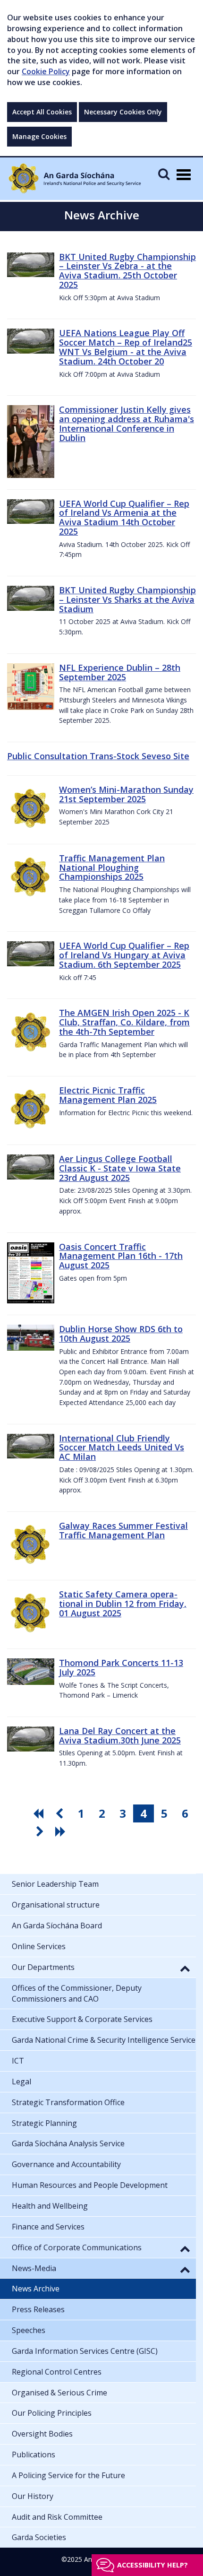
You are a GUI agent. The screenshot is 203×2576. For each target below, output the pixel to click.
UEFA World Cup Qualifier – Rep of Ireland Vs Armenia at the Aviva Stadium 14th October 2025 (124, 517)
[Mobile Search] (164, 174)
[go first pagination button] (40, 1813)
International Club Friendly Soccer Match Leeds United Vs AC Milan (122, 1448)
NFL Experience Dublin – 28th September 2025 (120, 672)
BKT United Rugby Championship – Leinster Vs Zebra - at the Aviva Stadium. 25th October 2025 (127, 271)
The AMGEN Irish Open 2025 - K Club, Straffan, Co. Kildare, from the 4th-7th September (124, 1022)
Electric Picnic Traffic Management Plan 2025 (108, 1095)
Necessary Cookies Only (123, 112)
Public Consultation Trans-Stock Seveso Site (98, 756)
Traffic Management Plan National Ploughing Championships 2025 (112, 867)
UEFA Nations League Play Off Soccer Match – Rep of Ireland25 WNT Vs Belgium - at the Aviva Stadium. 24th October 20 (126, 347)
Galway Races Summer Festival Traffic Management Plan (123, 1530)
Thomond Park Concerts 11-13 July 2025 (121, 1667)
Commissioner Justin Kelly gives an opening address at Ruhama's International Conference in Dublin (127, 423)
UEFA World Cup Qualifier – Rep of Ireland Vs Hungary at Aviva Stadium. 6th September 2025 (124, 955)
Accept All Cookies (42, 112)
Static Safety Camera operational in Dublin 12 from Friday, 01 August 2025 (123, 1604)
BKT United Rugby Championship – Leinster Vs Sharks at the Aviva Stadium (127, 599)
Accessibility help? (152, 2565)
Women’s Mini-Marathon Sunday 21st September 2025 (126, 794)
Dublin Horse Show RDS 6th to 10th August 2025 (121, 1334)
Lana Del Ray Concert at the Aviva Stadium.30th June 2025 (120, 1735)
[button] (185, 1968)
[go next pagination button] (41, 1831)
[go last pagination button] (62, 1831)
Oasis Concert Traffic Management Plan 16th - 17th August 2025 (121, 1256)
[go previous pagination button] (60, 1813)
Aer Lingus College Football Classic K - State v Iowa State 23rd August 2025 (120, 1168)
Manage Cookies (39, 136)
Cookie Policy (46, 71)
